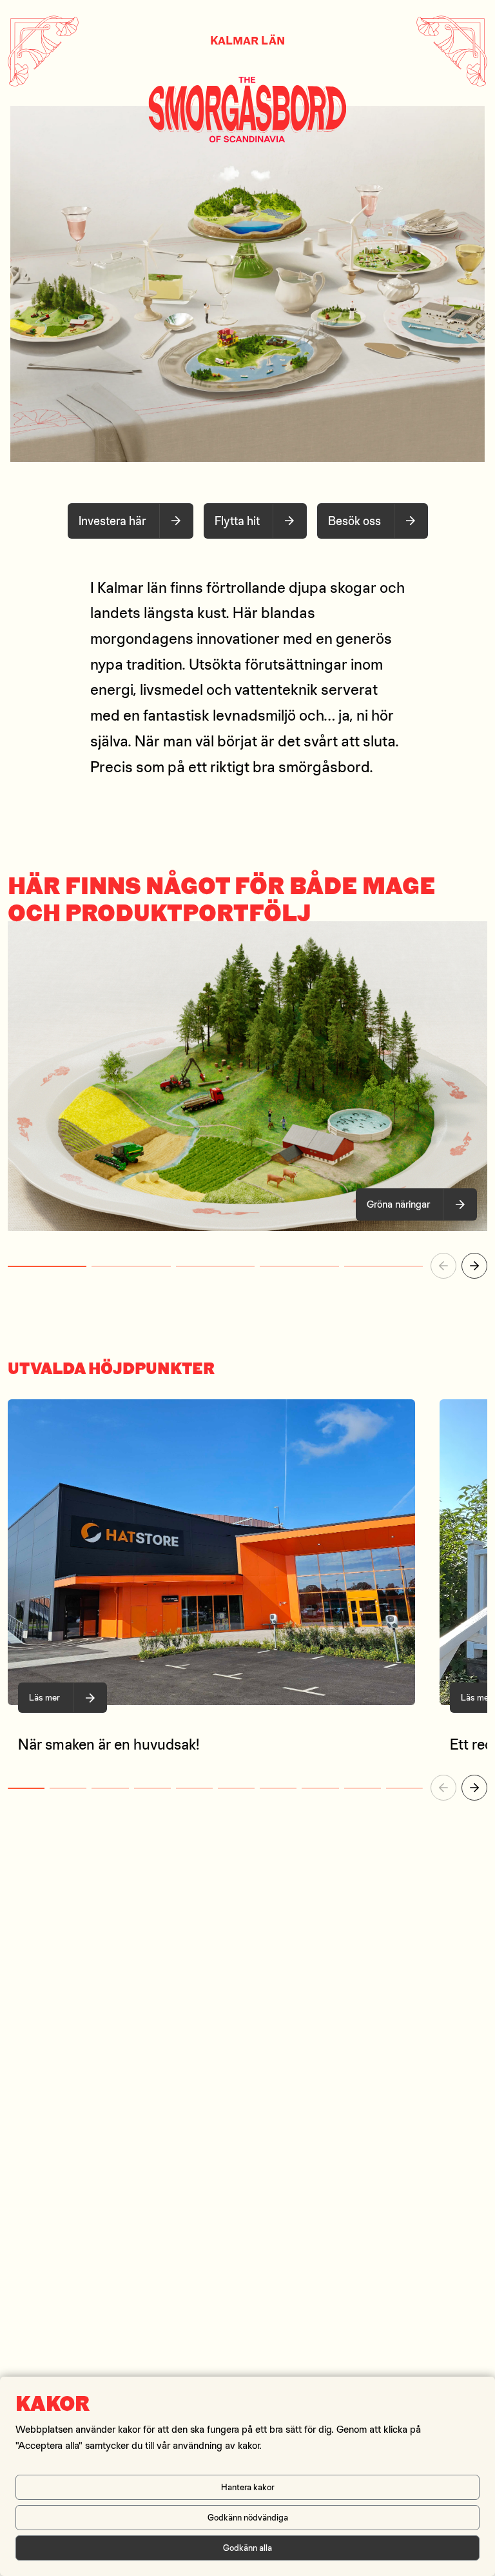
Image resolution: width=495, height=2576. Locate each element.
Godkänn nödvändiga (248, 2517)
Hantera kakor (248, 2487)
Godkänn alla (247, 2548)
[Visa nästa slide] (474, 1266)
